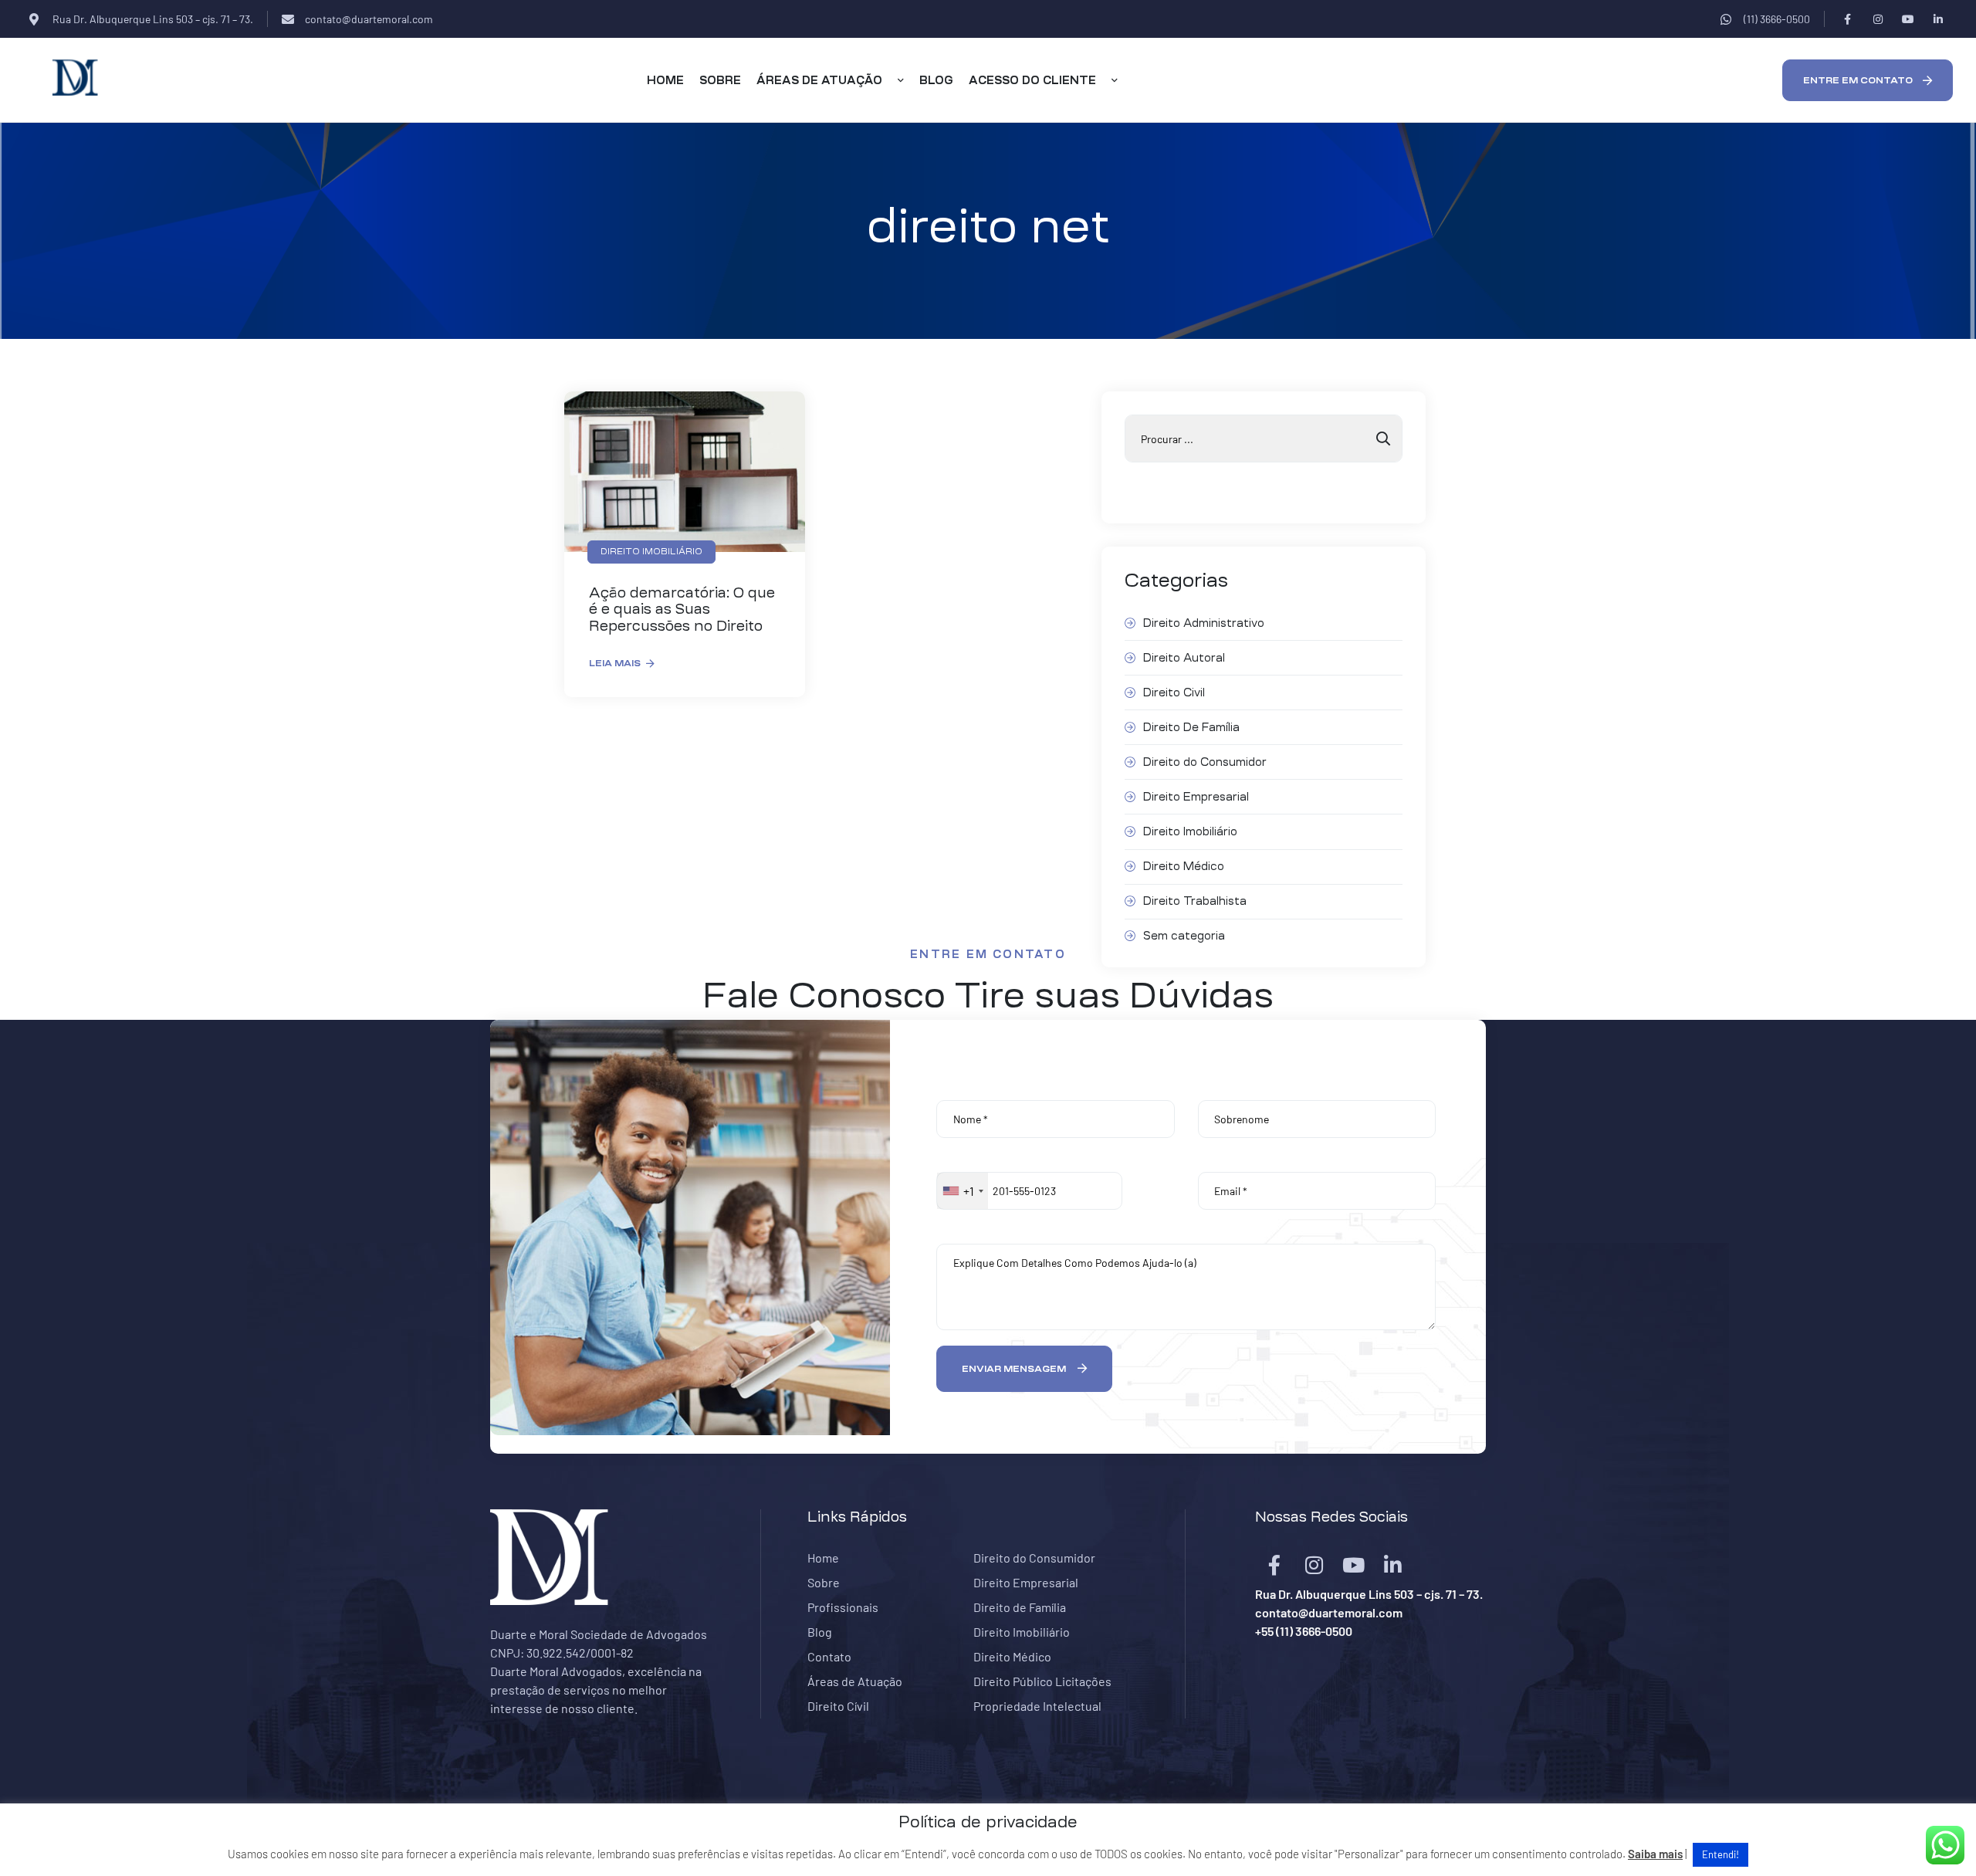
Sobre (824, 1582)
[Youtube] (1908, 19)
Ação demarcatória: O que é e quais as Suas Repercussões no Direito (682, 610)
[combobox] (963, 1191)
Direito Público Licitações (1042, 1681)
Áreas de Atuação (855, 1681)
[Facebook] (1847, 19)
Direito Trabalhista (1195, 901)
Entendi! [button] (1721, 1854)
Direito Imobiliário (1190, 831)
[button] (1868, 80)
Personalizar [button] (1369, 1854)
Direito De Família (1191, 727)
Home (823, 1558)
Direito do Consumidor (1205, 762)
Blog (820, 1632)
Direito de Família (1020, 1607)
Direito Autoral (1184, 658)
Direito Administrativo (1204, 623)
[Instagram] (1878, 19)
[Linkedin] (1938, 19)
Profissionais (843, 1607)
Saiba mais (1655, 1854)
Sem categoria (1184, 936)
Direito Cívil (838, 1706)
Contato (829, 1656)
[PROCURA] (1383, 439)
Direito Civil (1174, 692)
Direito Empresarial (1196, 797)
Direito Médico (1184, 866)
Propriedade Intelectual (1037, 1706)
